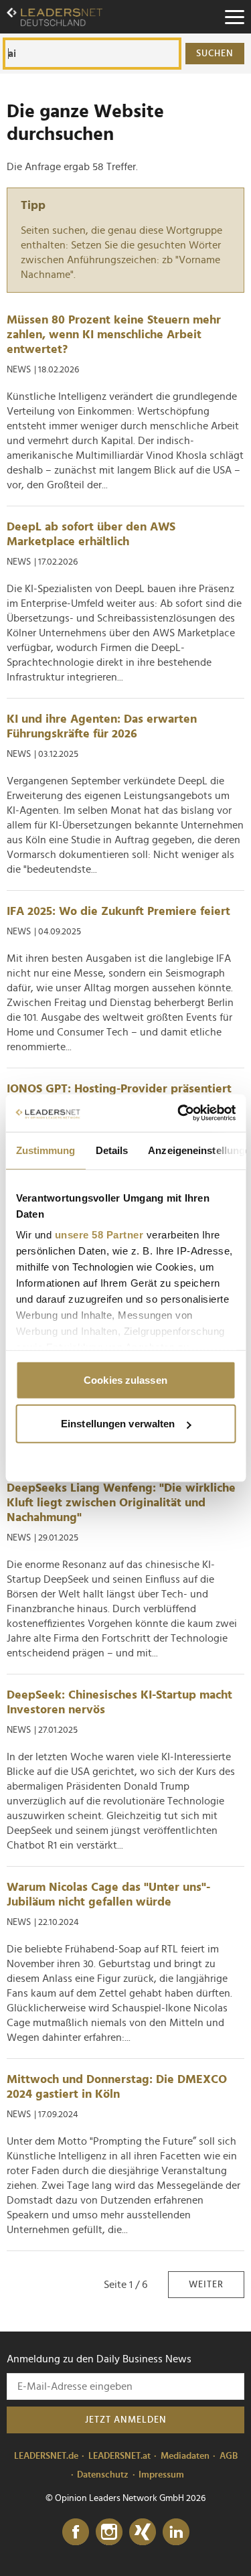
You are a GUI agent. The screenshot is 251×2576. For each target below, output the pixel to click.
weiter (206, 2285)
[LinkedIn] (176, 2532)
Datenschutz (103, 2475)
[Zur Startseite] (55, 17)
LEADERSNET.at (119, 2456)
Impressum (161, 2475)
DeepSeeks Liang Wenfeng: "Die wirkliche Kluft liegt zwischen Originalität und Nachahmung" (121, 1503)
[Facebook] (76, 2532)
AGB (229, 2456)
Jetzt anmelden (126, 2420)
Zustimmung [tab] (45, 1150)
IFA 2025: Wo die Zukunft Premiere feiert (118, 912)
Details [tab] (111, 1150)
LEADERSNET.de (46, 2456)
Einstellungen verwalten (118, 1424)
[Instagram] (109, 2532)
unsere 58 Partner (99, 1235)
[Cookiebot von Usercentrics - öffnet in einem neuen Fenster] (179, 1113)
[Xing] (143, 2532)
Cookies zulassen (125, 1379)
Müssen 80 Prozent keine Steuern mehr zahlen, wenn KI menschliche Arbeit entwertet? (114, 335)
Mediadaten (185, 2456)
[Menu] (234, 17)
